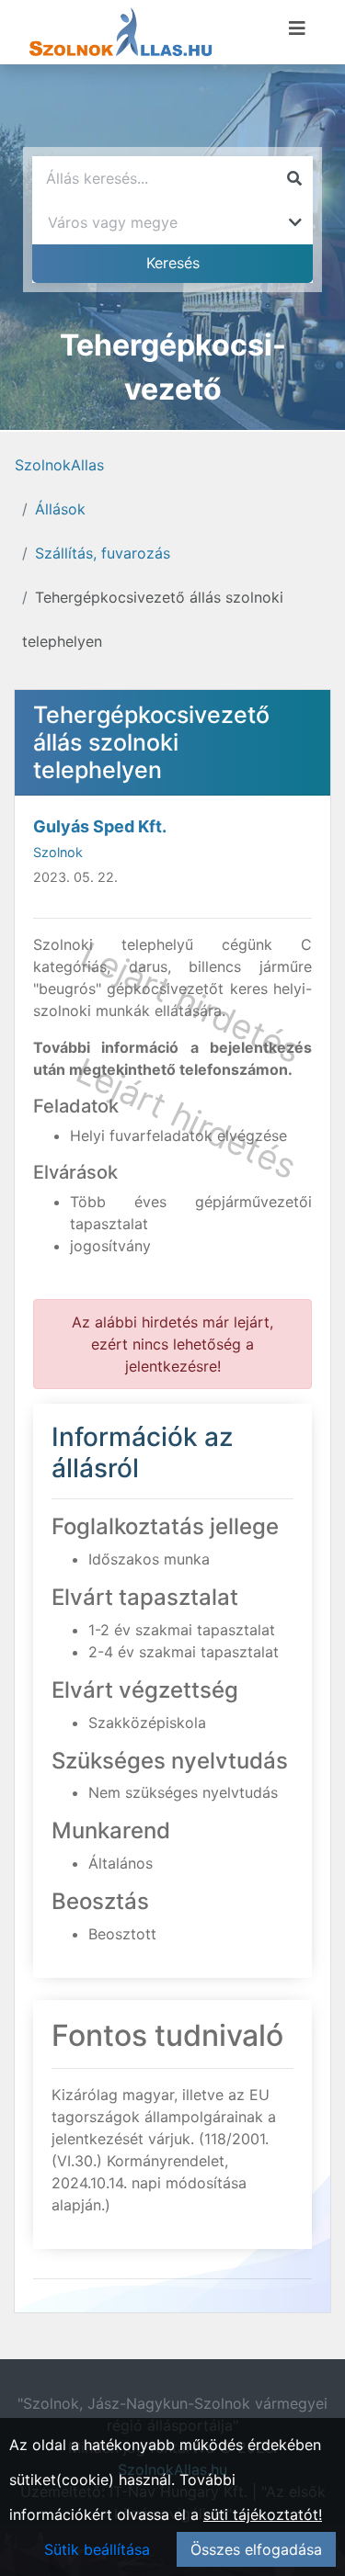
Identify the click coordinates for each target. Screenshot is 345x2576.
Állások (60, 509)
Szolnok (58, 852)
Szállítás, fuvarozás (103, 553)
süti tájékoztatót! (263, 2514)
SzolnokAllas (59, 465)
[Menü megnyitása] (297, 28)
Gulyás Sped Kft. (100, 826)
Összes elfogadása (256, 2549)
